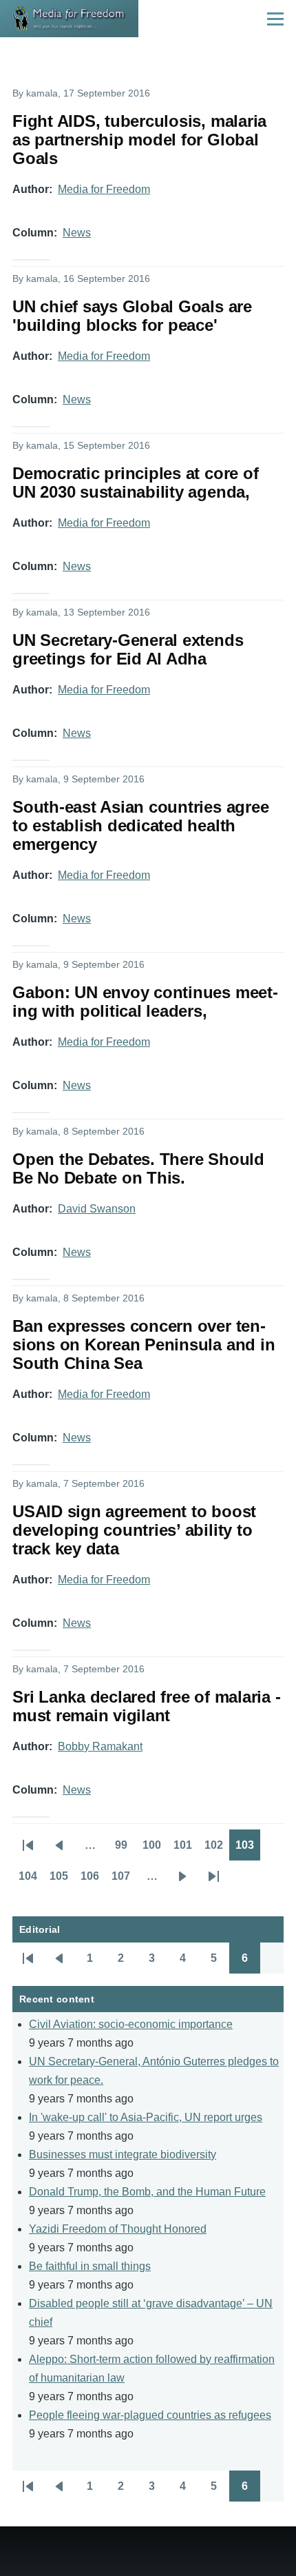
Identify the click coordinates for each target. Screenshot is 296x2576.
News (77, 233)
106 (93, 1880)
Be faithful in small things (90, 2266)
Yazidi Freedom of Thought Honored (118, 2229)
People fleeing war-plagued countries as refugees (150, 2415)
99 (126, 1849)
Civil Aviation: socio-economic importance (131, 2024)
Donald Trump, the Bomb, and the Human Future (147, 2192)
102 (217, 1849)
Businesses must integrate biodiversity (123, 2154)
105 (62, 1880)
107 (124, 1880)
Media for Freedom (104, 189)
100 (155, 1849)
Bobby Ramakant (100, 1746)
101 (186, 1849)
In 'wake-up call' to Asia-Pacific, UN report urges (146, 2117)
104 (31, 1880)
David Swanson (97, 1209)
